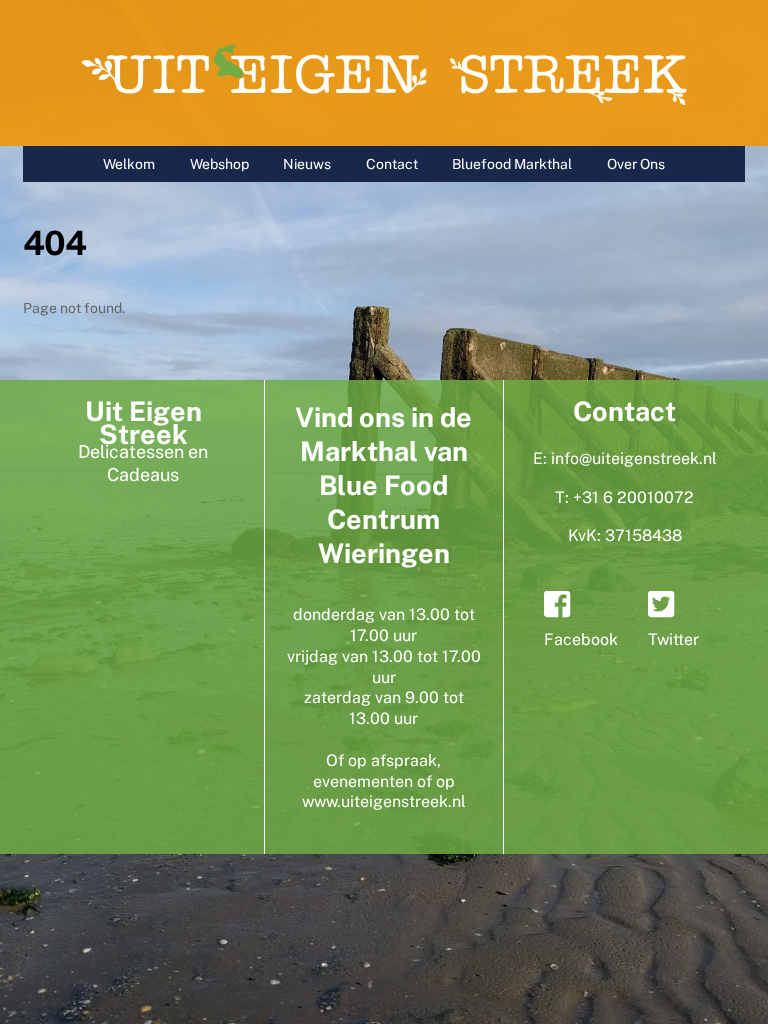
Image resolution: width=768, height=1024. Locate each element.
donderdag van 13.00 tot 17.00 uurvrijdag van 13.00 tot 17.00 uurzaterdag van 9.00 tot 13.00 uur (384, 666)
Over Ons (636, 164)
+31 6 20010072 (633, 497)
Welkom (129, 164)
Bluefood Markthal (512, 164)
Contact (392, 164)
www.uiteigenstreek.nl (384, 801)
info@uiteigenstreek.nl (634, 458)
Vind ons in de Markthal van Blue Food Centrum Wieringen (383, 485)
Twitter (673, 639)
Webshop (219, 164)
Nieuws (307, 164)
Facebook (581, 639)
